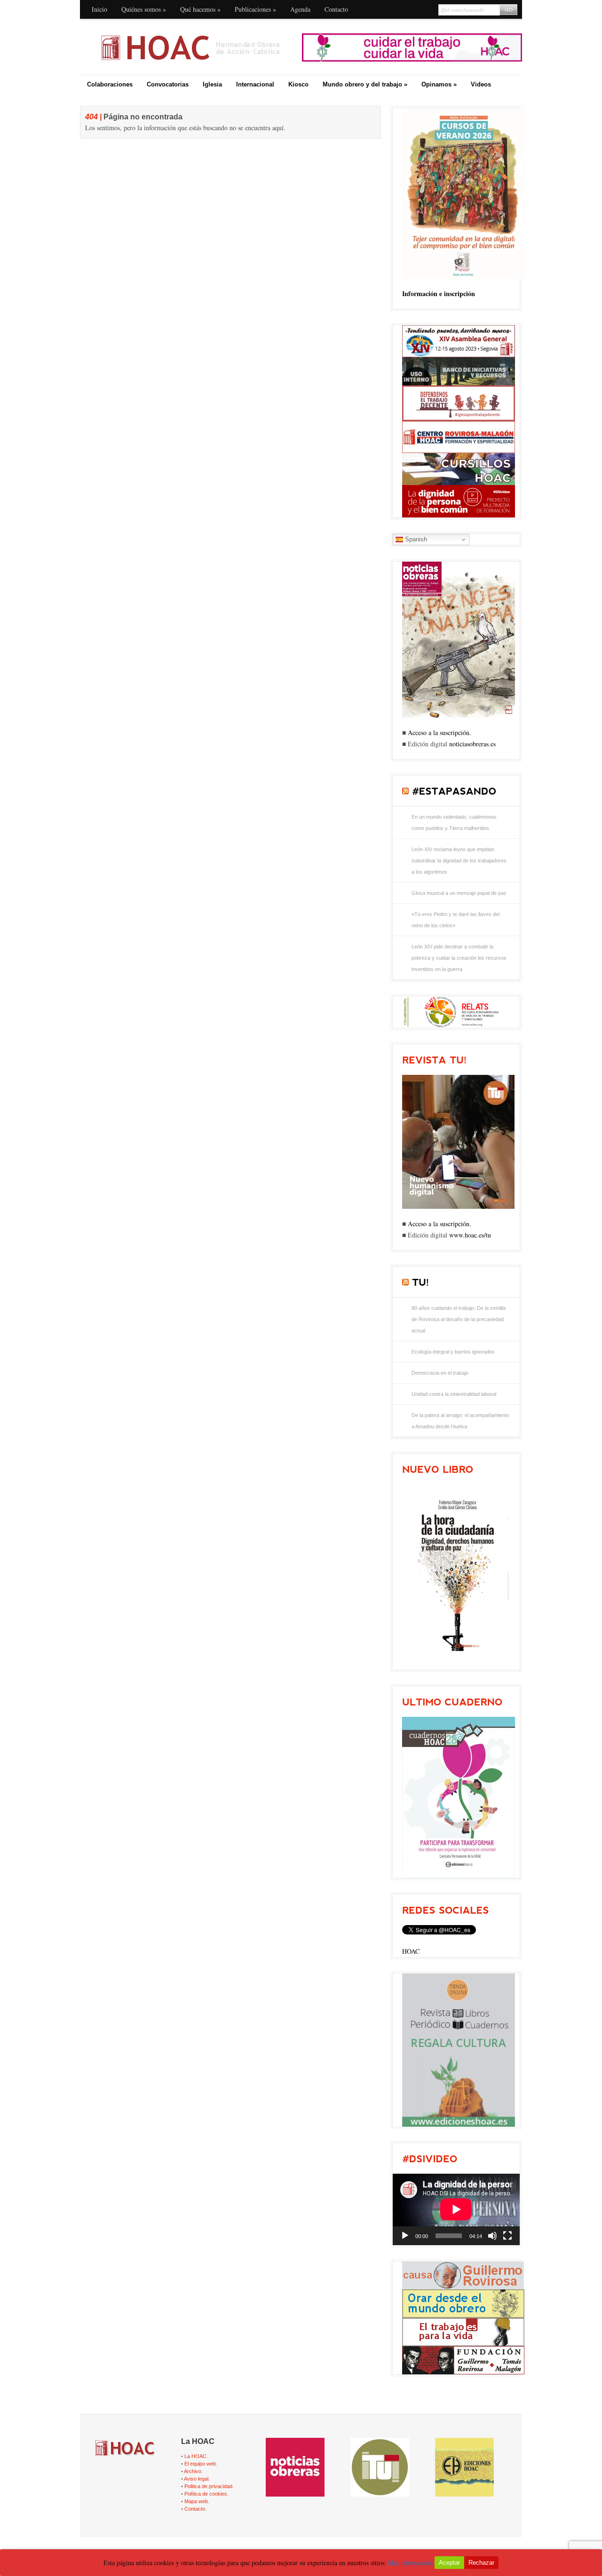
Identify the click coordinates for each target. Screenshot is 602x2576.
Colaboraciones (110, 84)
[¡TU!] (420, 1282)
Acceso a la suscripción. (440, 732)
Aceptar (449, 2563)
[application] (456, 2209)
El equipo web (200, 2464)
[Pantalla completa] (507, 2236)
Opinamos (439, 84)
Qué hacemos (200, 9)
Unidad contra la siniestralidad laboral (454, 1394)
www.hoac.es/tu (470, 1235)
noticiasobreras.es (472, 744)
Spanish (415, 539)
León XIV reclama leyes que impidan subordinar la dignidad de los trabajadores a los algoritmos (459, 861)
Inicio (99, 9)
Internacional (255, 84)
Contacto (336, 9)
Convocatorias (168, 84)
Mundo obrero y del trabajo (365, 84)
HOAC (411, 1951)
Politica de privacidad (208, 2486)
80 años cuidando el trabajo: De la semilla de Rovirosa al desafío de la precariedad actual (459, 1319)
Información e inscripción (439, 294)
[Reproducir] (405, 2236)
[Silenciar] (492, 2236)
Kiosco (298, 84)
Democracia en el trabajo (440, 1373)
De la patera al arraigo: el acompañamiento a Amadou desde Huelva (460, 1421)
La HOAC (195, 2456)
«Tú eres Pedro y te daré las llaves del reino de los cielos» (455, 920)
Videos (481, 84)
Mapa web (196, 2501)
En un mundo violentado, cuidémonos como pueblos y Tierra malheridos (454, 822)
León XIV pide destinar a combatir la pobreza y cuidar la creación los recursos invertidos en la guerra (459, 958)
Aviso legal (196, 2479)
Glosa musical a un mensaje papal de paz (459, 893)
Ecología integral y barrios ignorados (453, 1352)
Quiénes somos (144, 9)
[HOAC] (190, 47)
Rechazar (481, 2563)
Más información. (411, 2563)
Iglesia (212, 84)
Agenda (300, 9)
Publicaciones (255, 9)
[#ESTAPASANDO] (454, 791)
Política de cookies (206, 2494)
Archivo (193, 2471)
